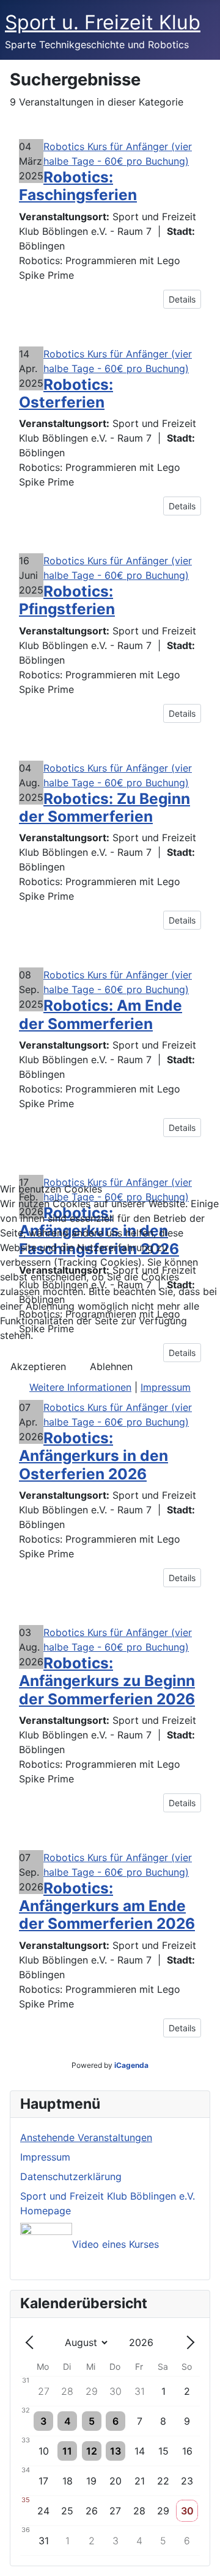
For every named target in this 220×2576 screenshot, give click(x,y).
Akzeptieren (38, 1366)
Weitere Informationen (80, 1387)
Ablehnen (111, 1366)
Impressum (166, 1387)
